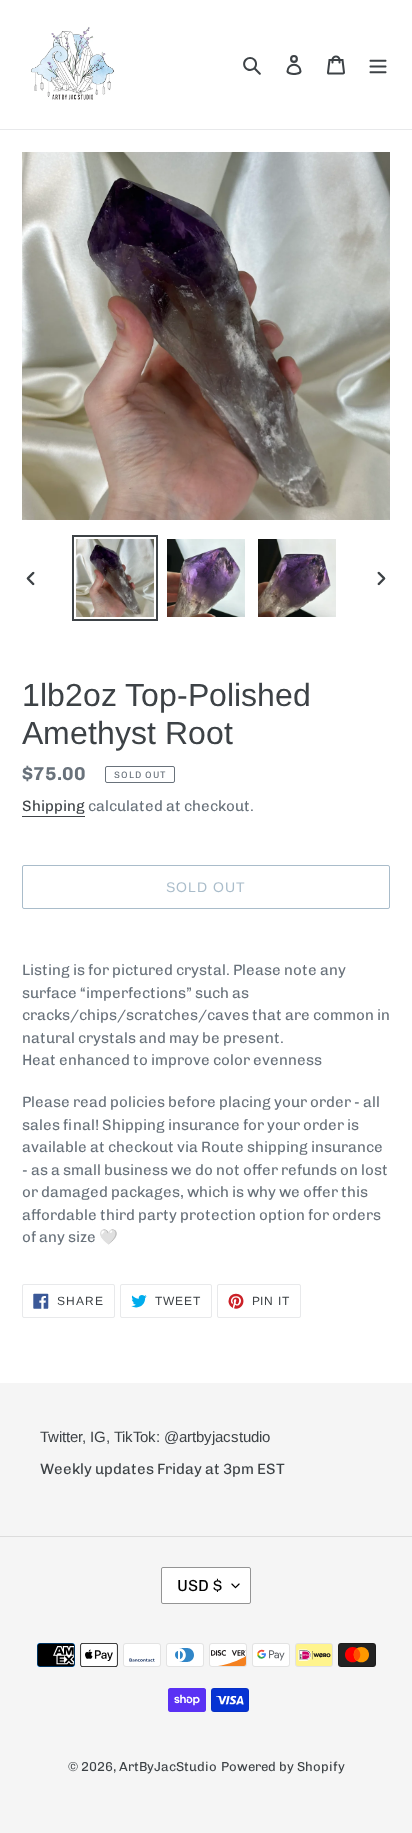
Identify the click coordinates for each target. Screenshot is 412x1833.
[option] (115, 578)
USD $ (199, 1585)
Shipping (53, 806)
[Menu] (378, 64)
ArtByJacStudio (168, 1766)
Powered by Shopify (283, 1766)
